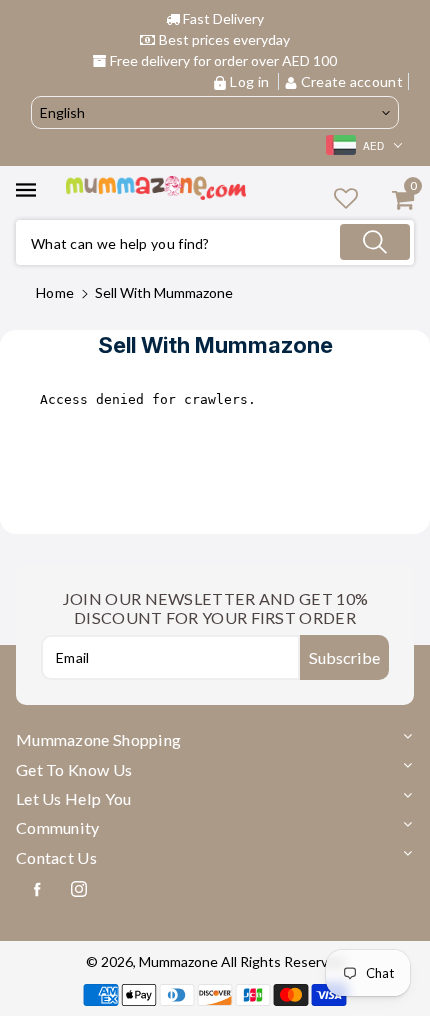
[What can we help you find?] (375, 242)
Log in (249, 81)
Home (55, 292)
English (62, 112)
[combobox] (215, 242)
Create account (351, 81)
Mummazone (178, 961)
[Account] (346, 197)
